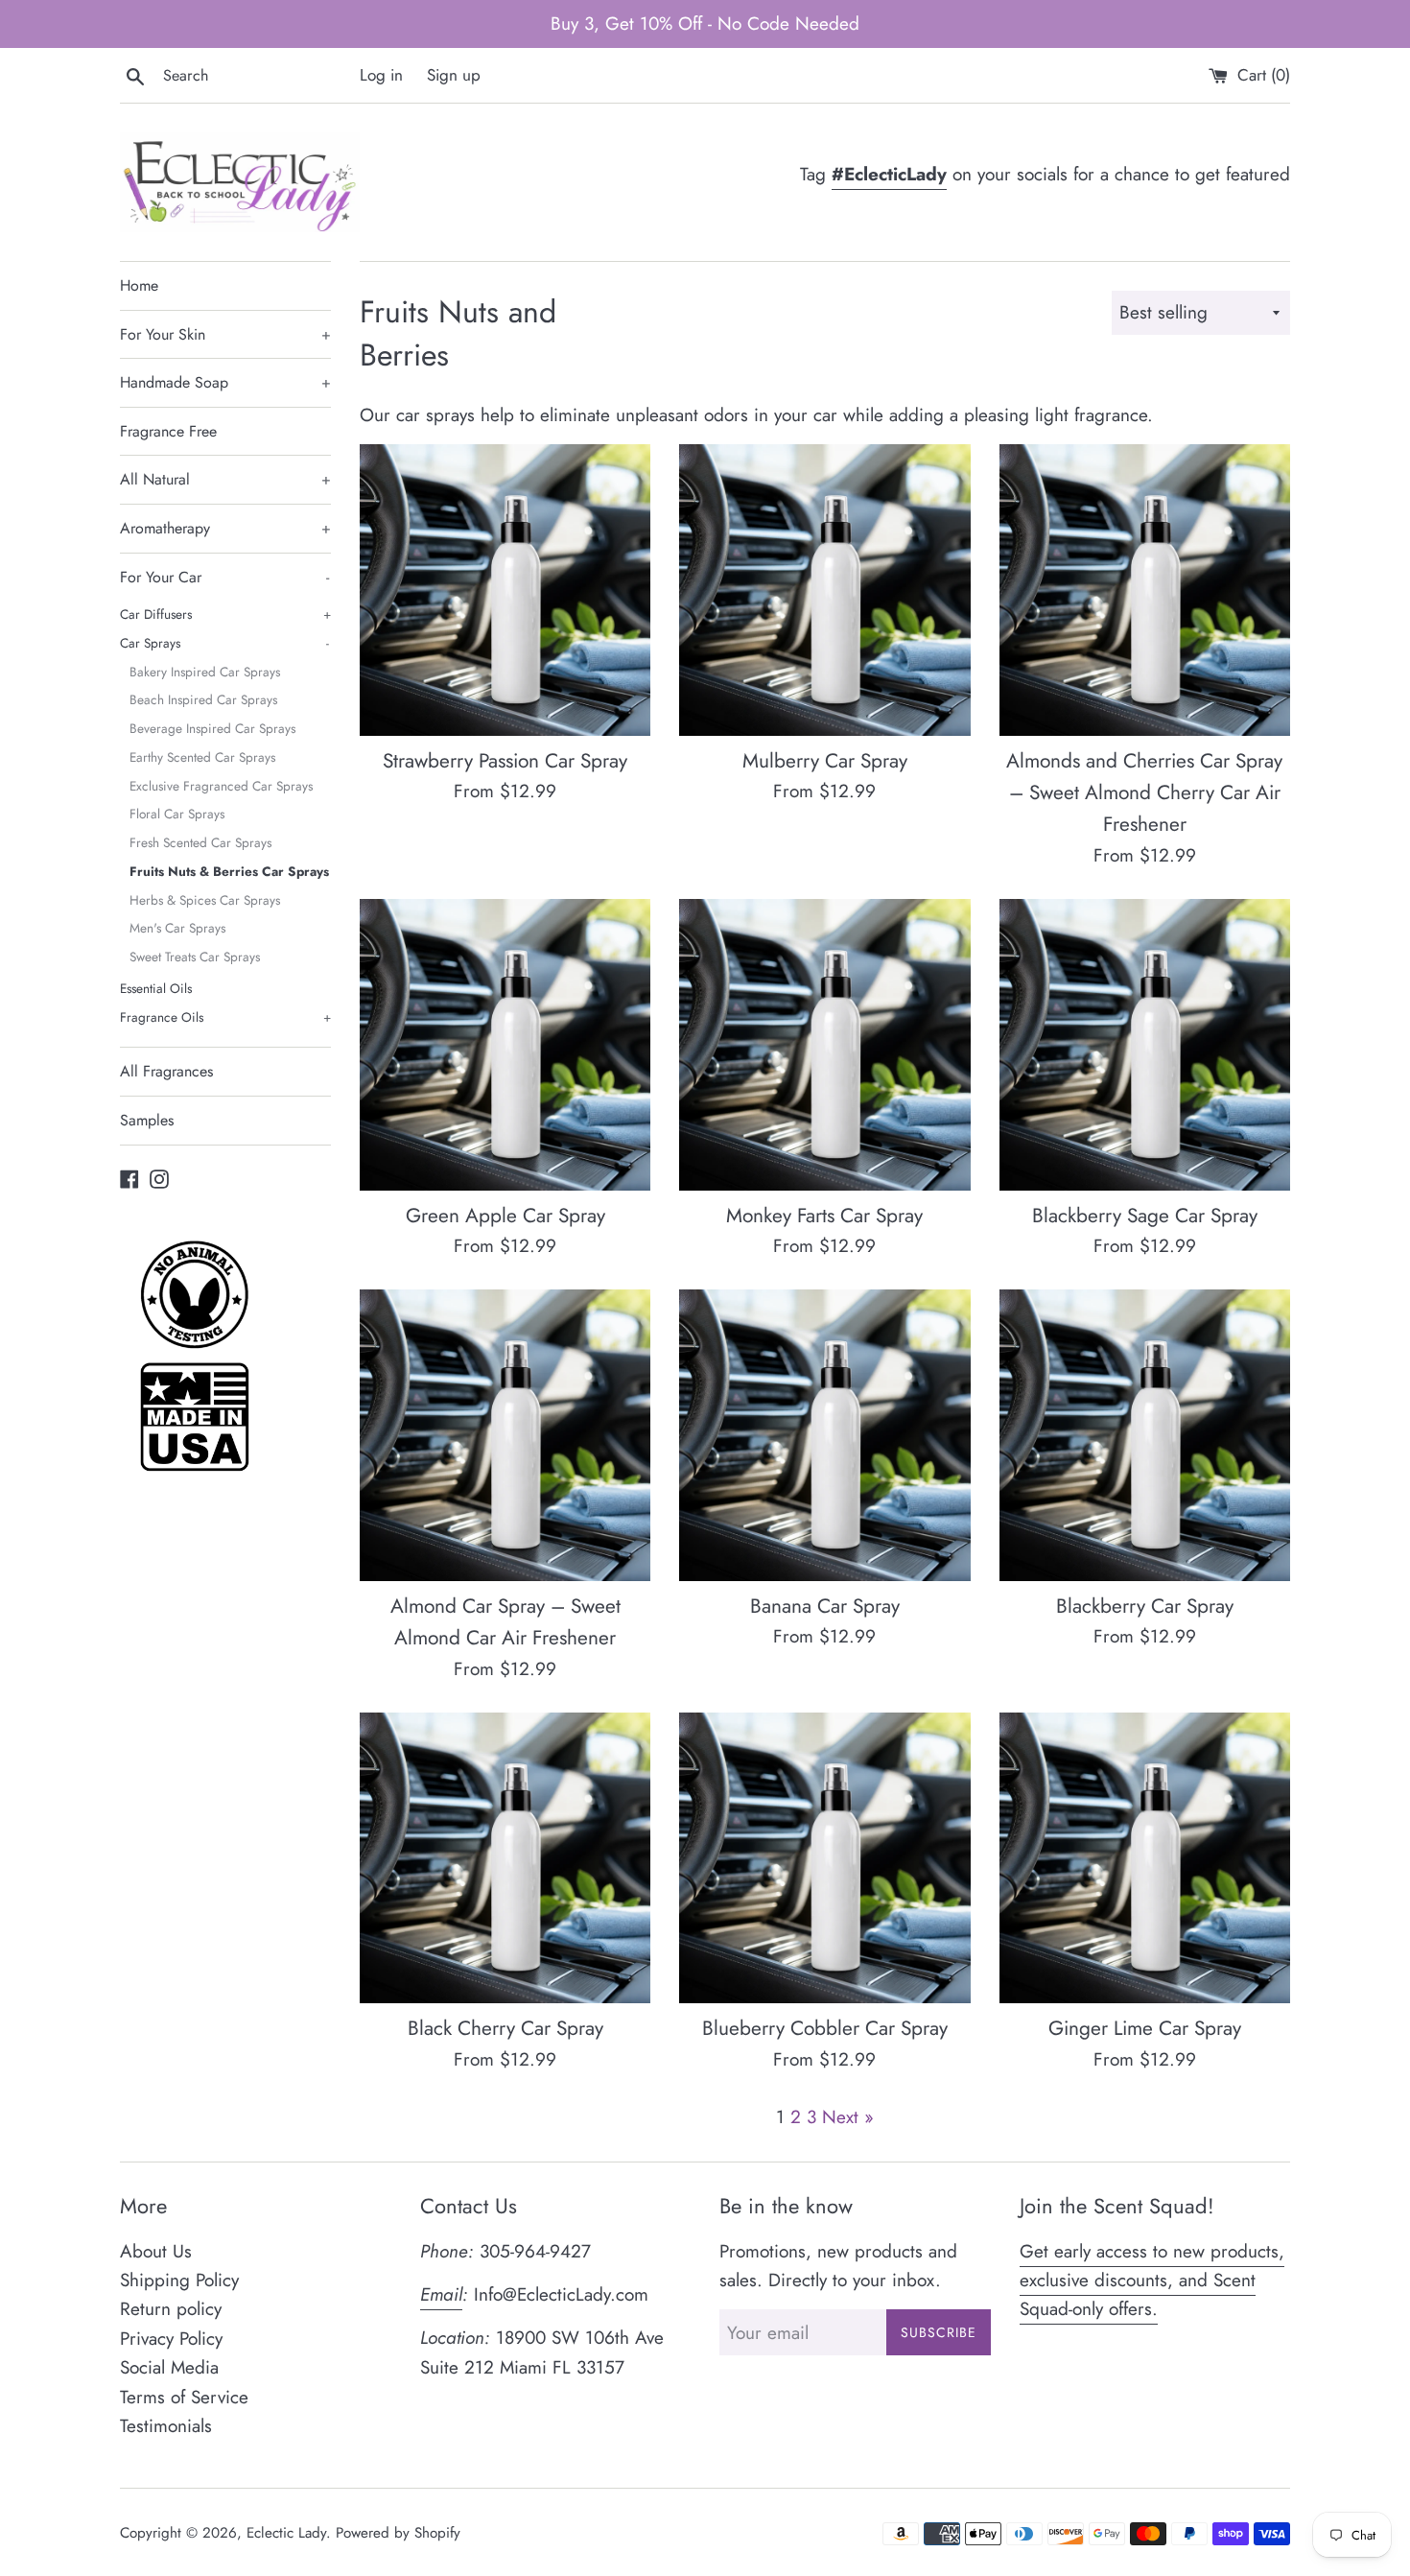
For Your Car (224, 577)
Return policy (171, 2309)
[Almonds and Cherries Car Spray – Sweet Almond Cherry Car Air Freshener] (1145, 590)
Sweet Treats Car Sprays (195, 957)
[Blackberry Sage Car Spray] (1145, 1044)
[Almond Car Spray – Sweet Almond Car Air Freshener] (505, 1435)
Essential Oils (156, 988)
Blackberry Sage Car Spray (1145, 1216)
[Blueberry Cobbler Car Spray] (824, 1858)
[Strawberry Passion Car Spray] (505, 590)
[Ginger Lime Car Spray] (1145, 1858)
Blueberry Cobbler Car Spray (825, 2028)
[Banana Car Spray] (824, 1435)
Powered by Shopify (398, 2533)
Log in (381, 75)
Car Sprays (224, 643)
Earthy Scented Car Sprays (202, 757)
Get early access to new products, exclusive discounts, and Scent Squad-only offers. (1152, 2281)
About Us (156, 2251)
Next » (848, 2117)
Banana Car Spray (825, 1606)
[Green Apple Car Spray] (505, 1044)
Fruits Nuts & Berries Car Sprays (229, 871)
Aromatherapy (225, 528)
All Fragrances (166, 1071)
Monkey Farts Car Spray (824, 1216)
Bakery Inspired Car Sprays (205, 672)
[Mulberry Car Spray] (824, 590)
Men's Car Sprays (177, 928)
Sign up (454, 75)
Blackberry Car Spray (1145, 1606)
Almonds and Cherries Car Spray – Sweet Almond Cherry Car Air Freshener (1144, 793)
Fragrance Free (168, 431)
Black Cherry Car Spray (505, 2028)
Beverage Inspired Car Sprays (212, 728)
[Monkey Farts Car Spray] (824, 1044)
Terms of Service (184, 2397)
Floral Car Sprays (177, 814)
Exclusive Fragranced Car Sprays (221, 786)
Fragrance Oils (225, 1017)
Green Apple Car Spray (505, 1216)
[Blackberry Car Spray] (1145, 1435)
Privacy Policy (171, 2339)
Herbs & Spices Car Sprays (205, 900)
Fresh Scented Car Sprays (200, 842)
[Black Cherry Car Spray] (505, 1858)
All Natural (225, 479)
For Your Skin (225, 334)
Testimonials (166, 2426)
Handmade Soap (225, 382)
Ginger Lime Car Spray (1145, 2028)
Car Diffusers (225, 614)
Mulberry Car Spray (825, 761)
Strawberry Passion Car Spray (505, 761)
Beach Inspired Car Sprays (203, 699)
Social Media (169, 2367)
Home (139, 285)
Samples (147, 1120)
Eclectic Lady (286, 2533)
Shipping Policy (179, 2280)
